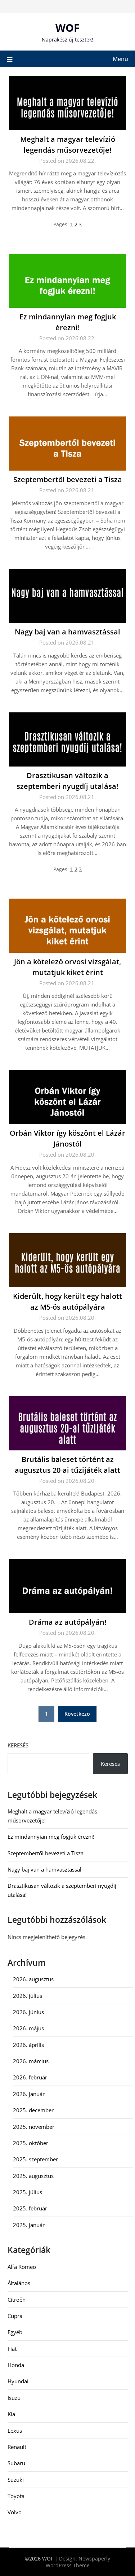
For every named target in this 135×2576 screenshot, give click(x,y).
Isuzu (14, 2398)
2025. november (34, 2127)
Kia (11, 2414)
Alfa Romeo (22, 2267)
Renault (17, 2447)
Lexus (15, 2431)
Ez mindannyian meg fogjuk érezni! (51, 1837)
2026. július (28, 1996)
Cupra (15, 2316)
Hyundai (18, 2381)
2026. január (29, 2094)
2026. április (28, 2045)
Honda (16, 2365)
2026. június (28, 2012)
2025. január (29, 2225)
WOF (67, 28)
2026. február (30, 2077)
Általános (19, 2283)
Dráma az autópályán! (68, 1622)
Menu (120, 59)
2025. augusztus (33, 2176)
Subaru (16, 2463)
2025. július (28, 2192)
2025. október (31, 2143)
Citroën (17, 2300)
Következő (77, 1714)
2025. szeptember (35, 2159)
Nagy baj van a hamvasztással (67, 632)
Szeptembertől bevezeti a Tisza (68, 479)
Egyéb (15, 2332)
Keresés (18, 1745)
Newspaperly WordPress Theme (78, 2562)
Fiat (12, 2349)
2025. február (30, 2208)
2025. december (33, 2110)
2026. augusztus (33, 1979)
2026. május (28, 2028)
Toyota (16, 2496)
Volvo (15, 2512)
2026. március (31, 2061)
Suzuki (16, 2480)
